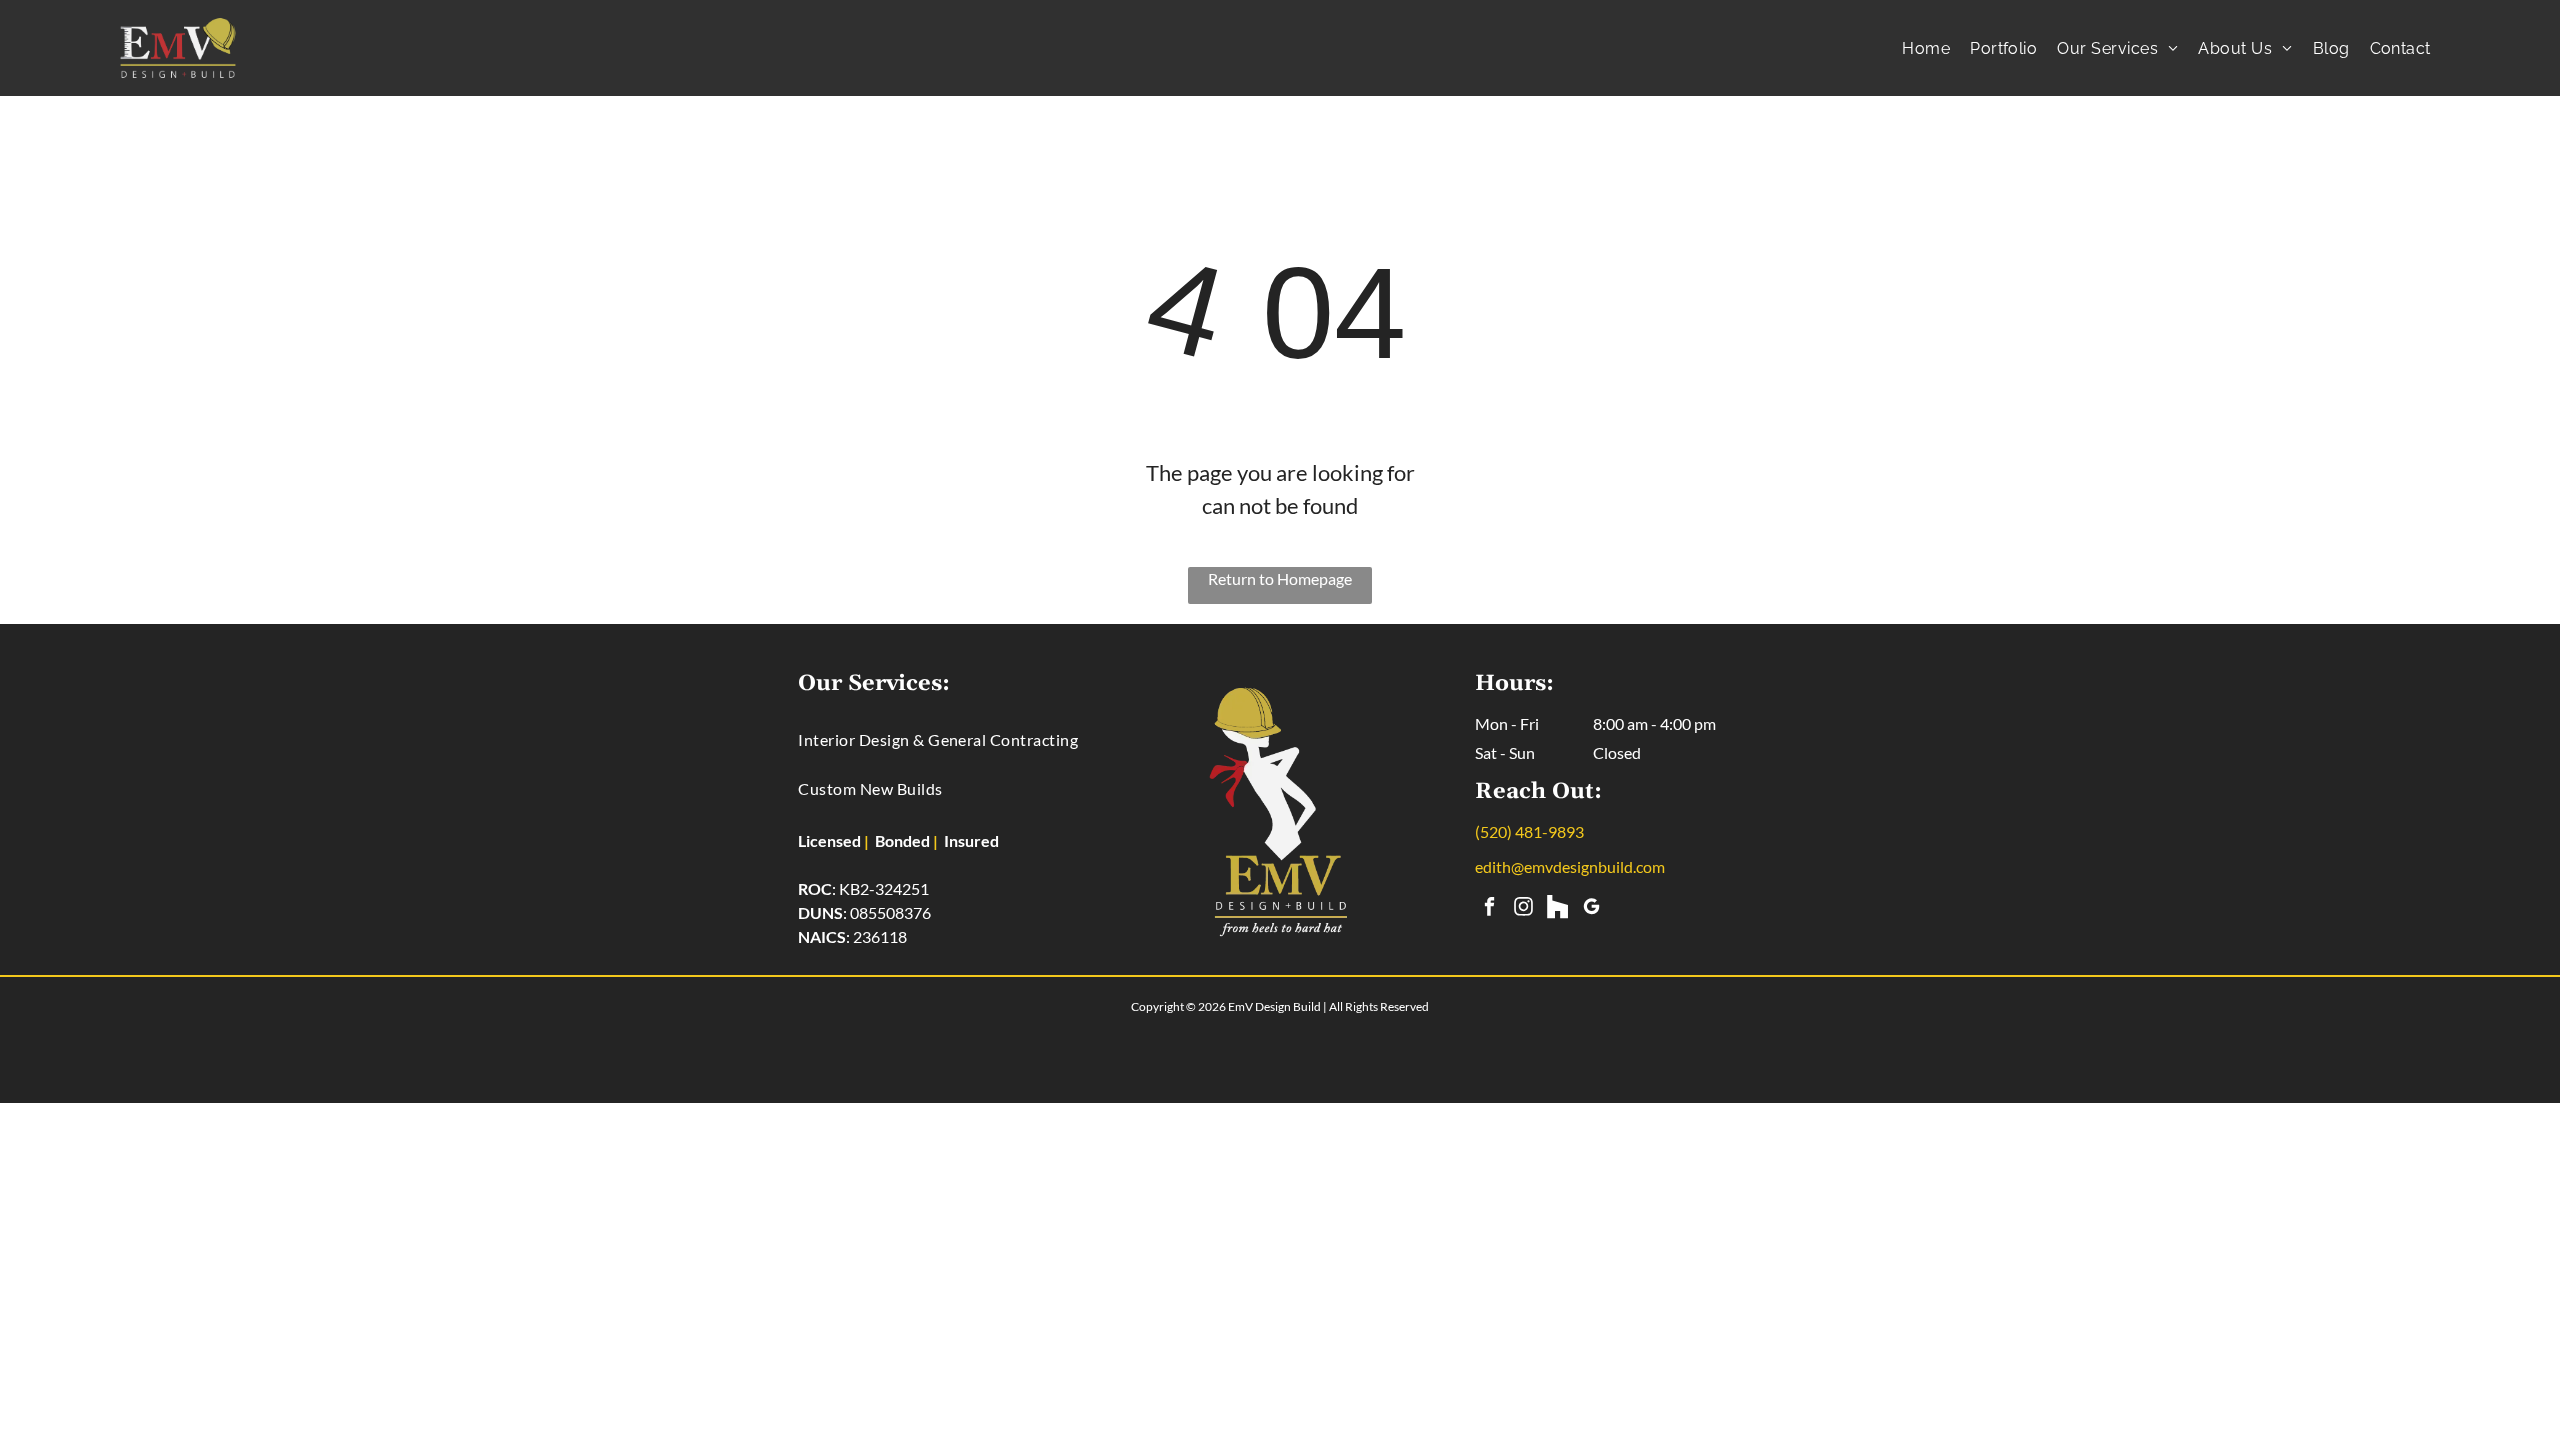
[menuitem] (1926, 48)
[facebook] (1489, 909)
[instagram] (1523, 909)
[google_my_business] (1591, 909)
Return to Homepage (1280, 578)
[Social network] (1557, 909)
